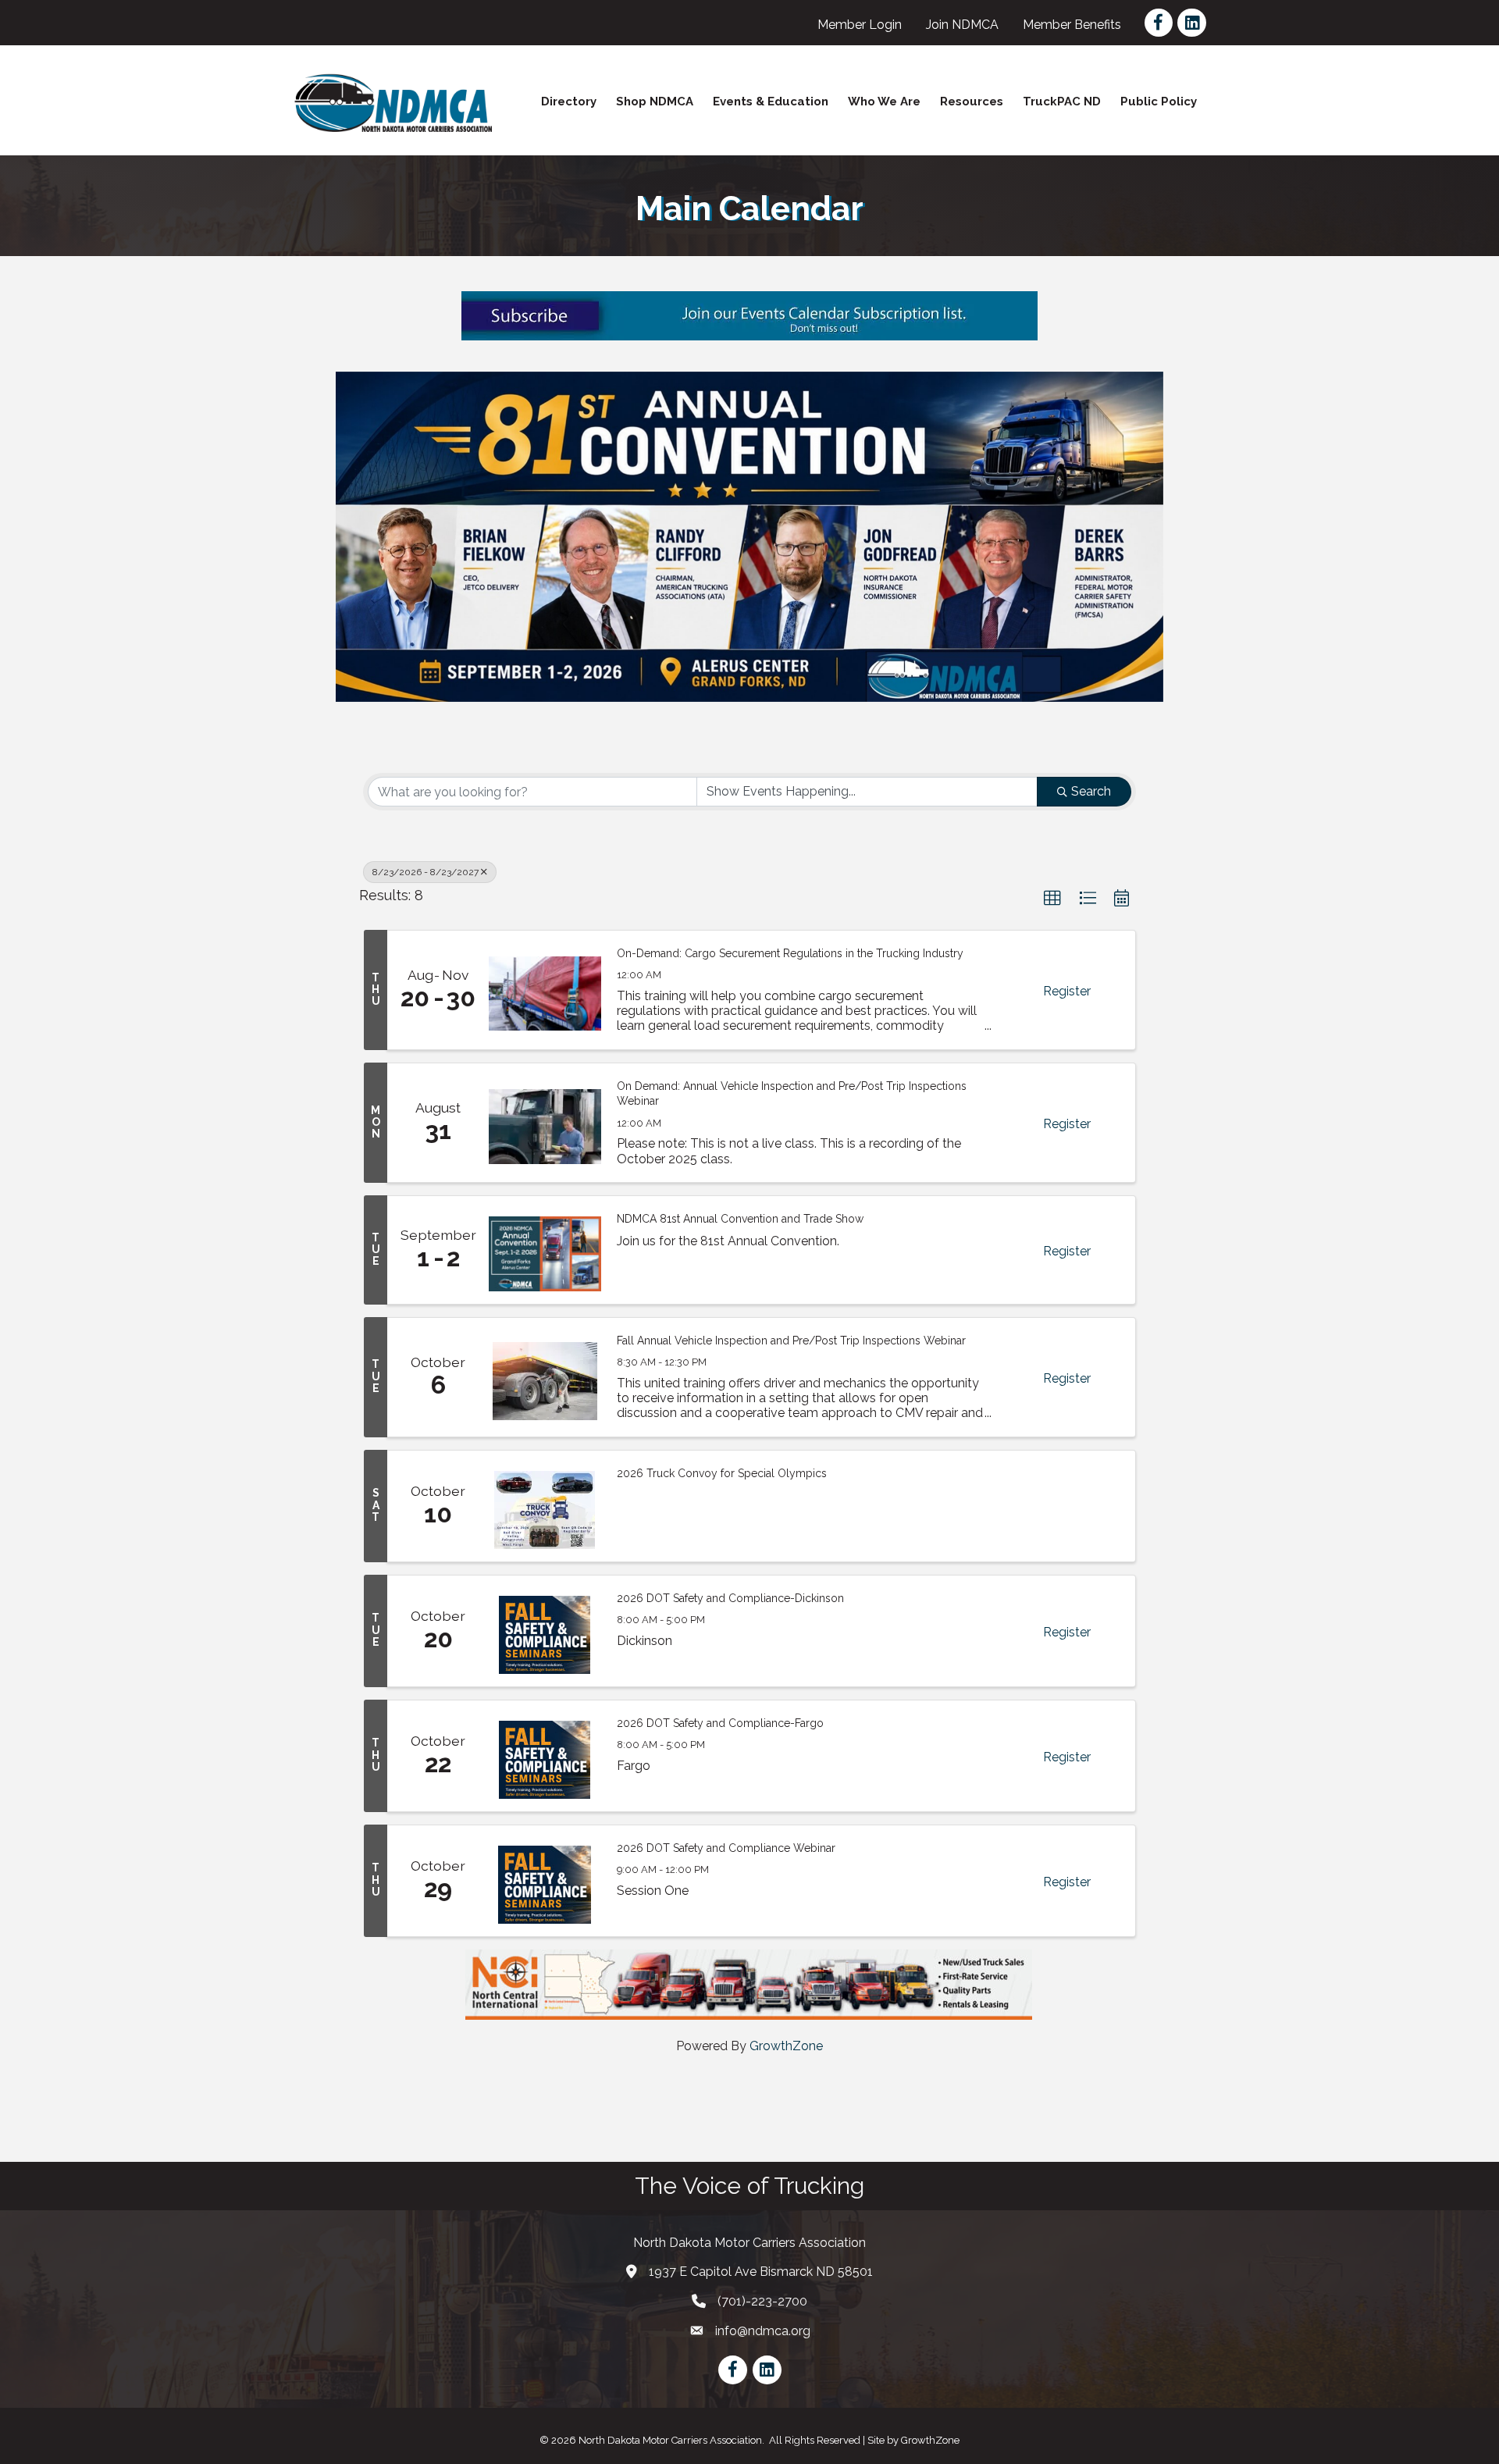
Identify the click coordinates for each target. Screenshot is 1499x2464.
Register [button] (1067, 991)
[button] (1052, 899)
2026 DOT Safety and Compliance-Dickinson (730, 1598)
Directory (569, 101)
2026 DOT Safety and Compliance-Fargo (720, 1723)
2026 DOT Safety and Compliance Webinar (726, 1848)
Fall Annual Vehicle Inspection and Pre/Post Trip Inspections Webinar (791, 1341)
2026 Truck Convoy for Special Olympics (722, 1473)
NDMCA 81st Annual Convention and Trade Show (740, 1219)
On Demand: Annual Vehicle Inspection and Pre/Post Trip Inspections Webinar (792, 1094)
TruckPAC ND (1062, 101)
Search (1091, 791)
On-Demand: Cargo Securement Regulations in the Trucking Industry (790, 953)
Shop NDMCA (655, 101)
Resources (972, 101)
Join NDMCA (962, 25)
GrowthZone (786, 2046)
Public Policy (1159, 101)
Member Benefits (1072, 25)
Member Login (860, 25)
